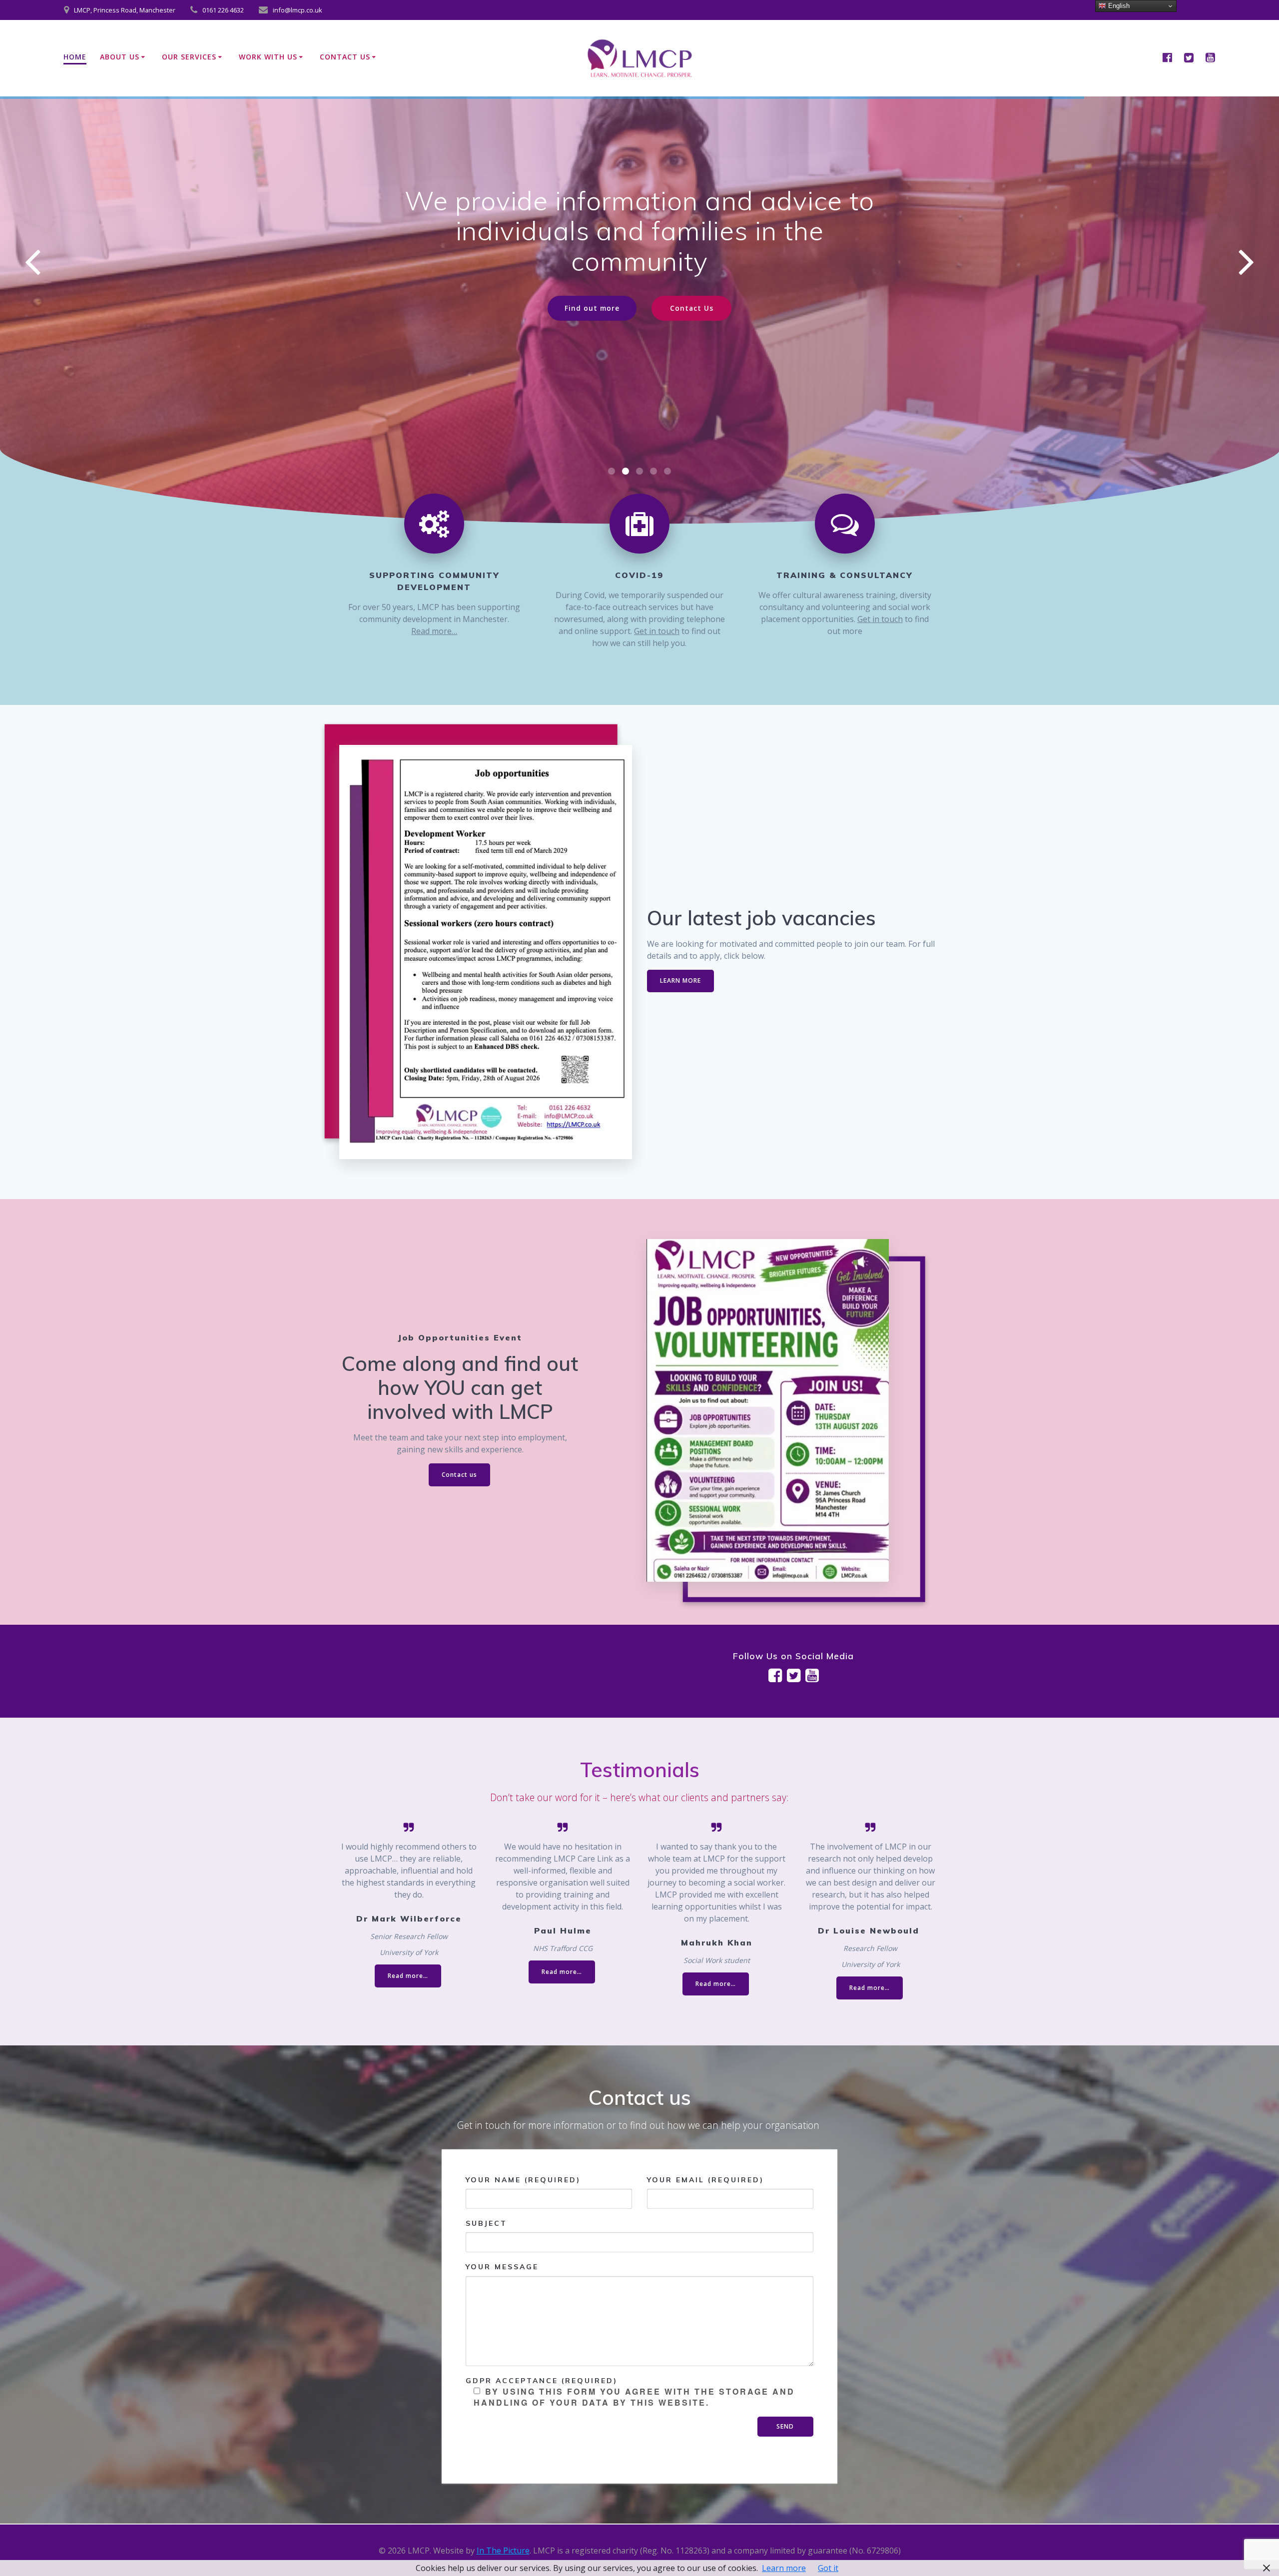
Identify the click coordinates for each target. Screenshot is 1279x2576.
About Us (120, 57)
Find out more (592, 278)
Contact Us (345, 57)
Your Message (502, 2267)
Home (75, 57)
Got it (828, 2568)
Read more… (434, 631)
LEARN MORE (680, 980)
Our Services (189, 57)
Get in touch (657, 631)
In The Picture (503, 2551)
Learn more (784, 2568)
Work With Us (268, 57)
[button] (612, 471)
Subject (486, 2223)
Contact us (459, 1475)
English (1118, 6)
